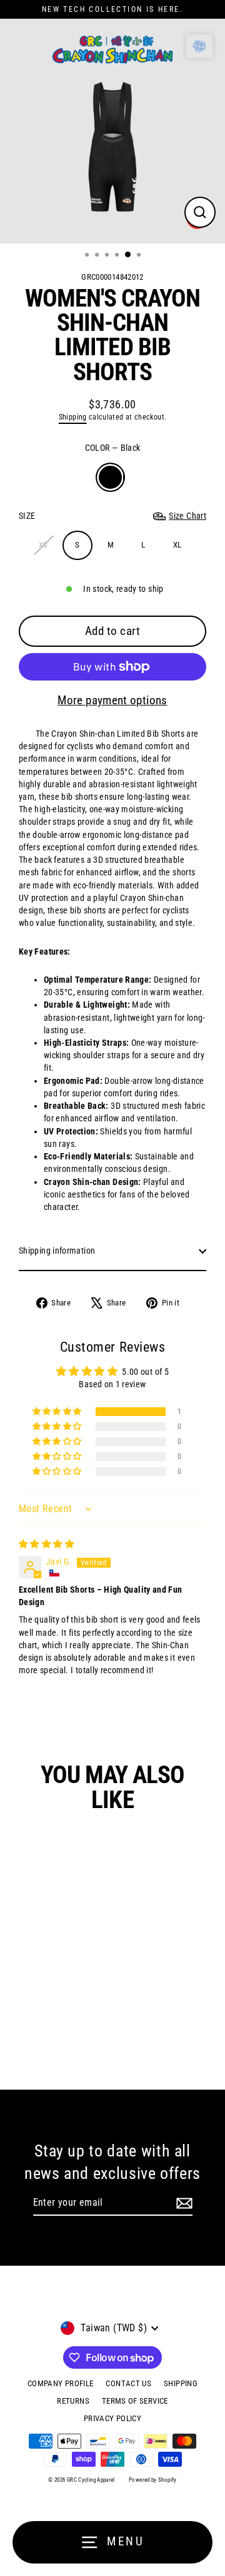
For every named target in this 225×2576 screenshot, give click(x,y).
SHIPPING (181, 2383)
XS (43, 545)
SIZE (112, 516)
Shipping (73, 417)
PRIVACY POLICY (112, 2418)
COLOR (113, 448)
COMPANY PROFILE (60, 2383)
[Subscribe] (184, 2203)
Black (110, 477)
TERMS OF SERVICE (135, 2401)
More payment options (112, 700)
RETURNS (73, 2401)
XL (177, 545)
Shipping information (57, 1251)
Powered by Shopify (153, 2480)
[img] (46, 1544)
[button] (58, 1412)
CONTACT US (128, 2383)
